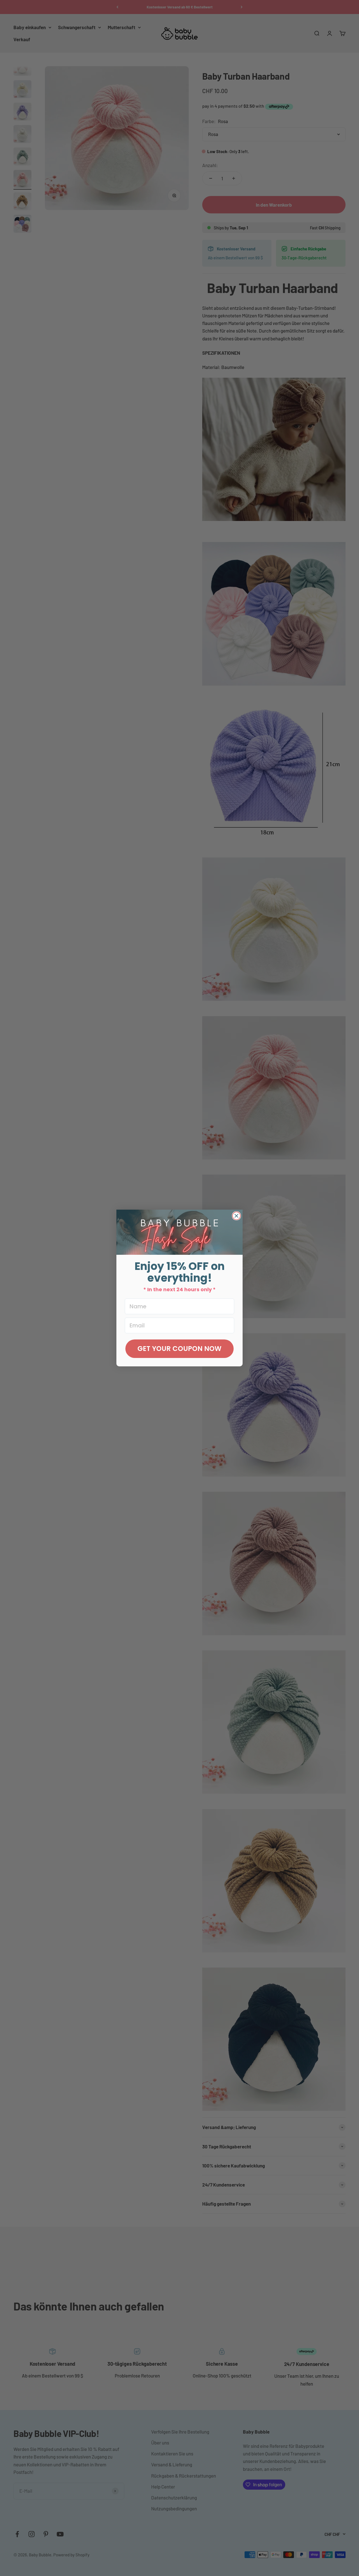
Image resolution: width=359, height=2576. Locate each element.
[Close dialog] (236, 1216)
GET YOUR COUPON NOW (179, 1349)
